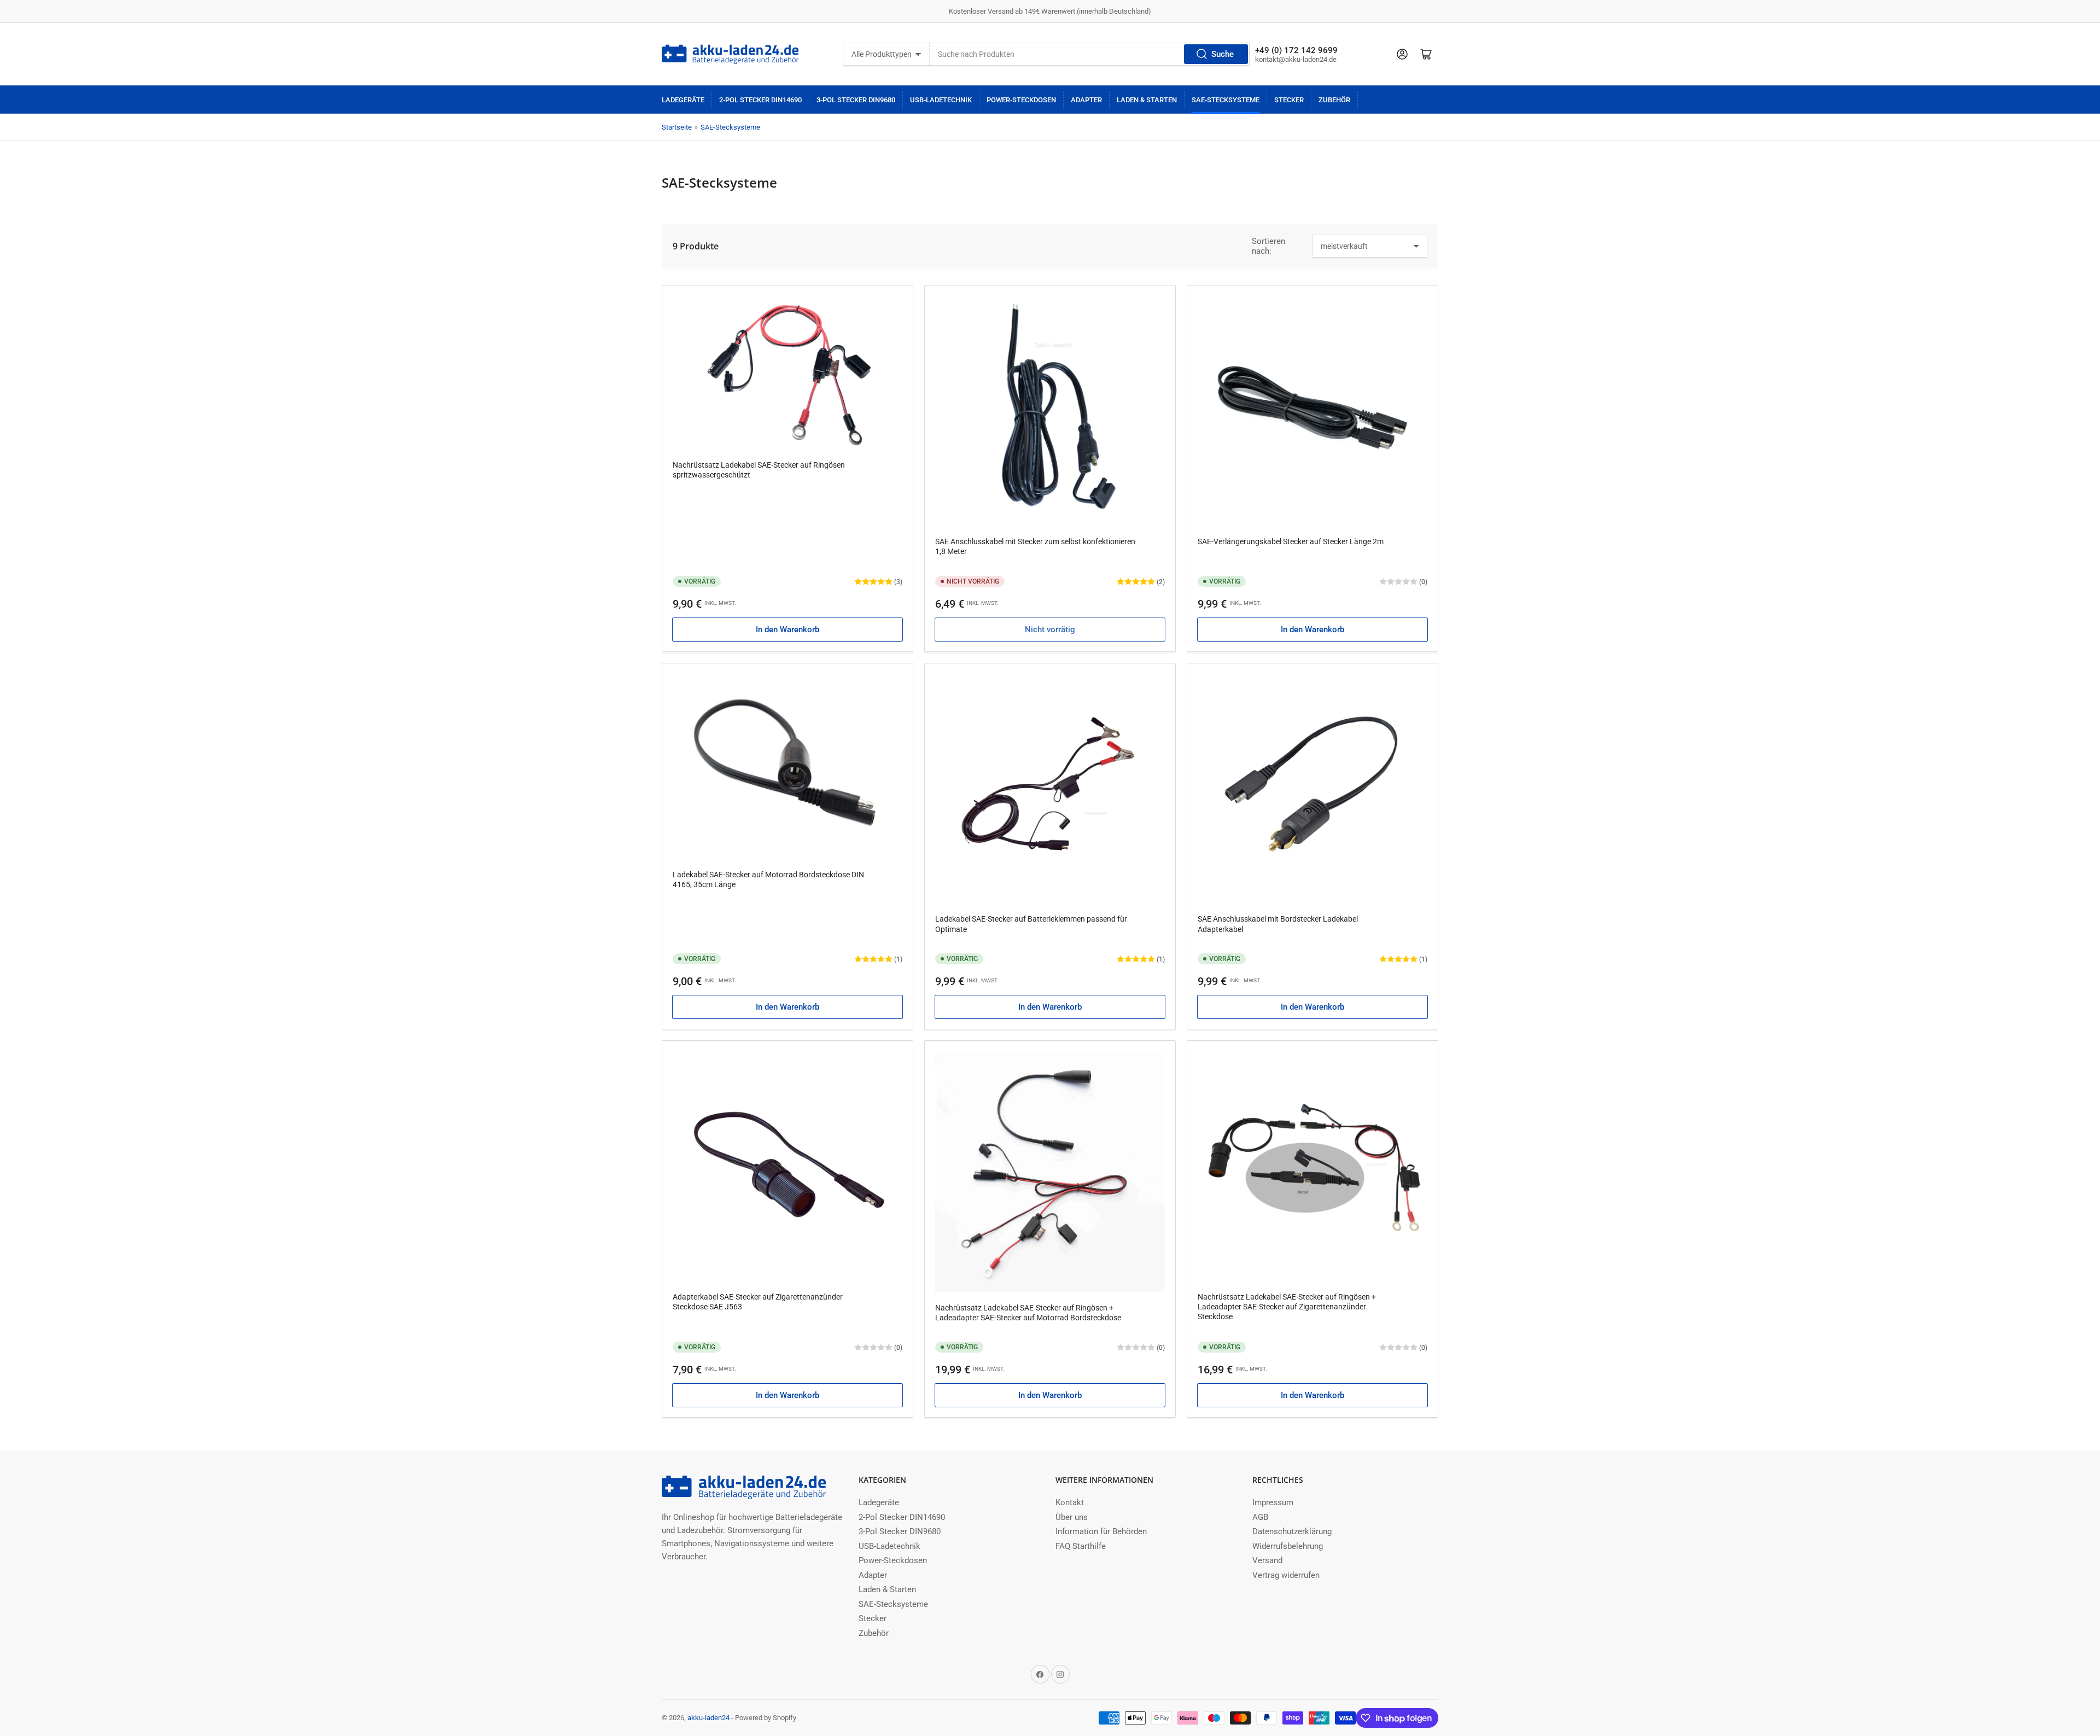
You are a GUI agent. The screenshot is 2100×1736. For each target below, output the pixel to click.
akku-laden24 (708, 1718)
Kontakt (1070, 1502)
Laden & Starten (1147, 100)
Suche (1223, 54)
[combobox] (1090, 54)
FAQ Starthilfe (1081, 1546)
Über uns (1072, 1517)
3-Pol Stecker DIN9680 (856, 100)
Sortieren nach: (1268, 246)
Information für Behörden (1101, 1531)
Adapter (1086, 100)
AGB (1260, 1517)
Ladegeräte (683, 100)
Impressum (1273, 1502)
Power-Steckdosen (1021, 100)
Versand (1267, 1560)
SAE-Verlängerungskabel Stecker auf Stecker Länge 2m (1291, 541)
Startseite (677, 127)
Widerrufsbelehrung (1288, 1546)
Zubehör (1334, 100)
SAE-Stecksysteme (1226, 100)
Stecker (1289, 100)
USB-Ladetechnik (941, 100)
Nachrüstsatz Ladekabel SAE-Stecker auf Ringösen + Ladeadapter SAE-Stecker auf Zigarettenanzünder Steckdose (1287, 1307)
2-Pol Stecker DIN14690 (760, 100)
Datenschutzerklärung (1292, 1531)
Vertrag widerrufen (1286, 1575)
